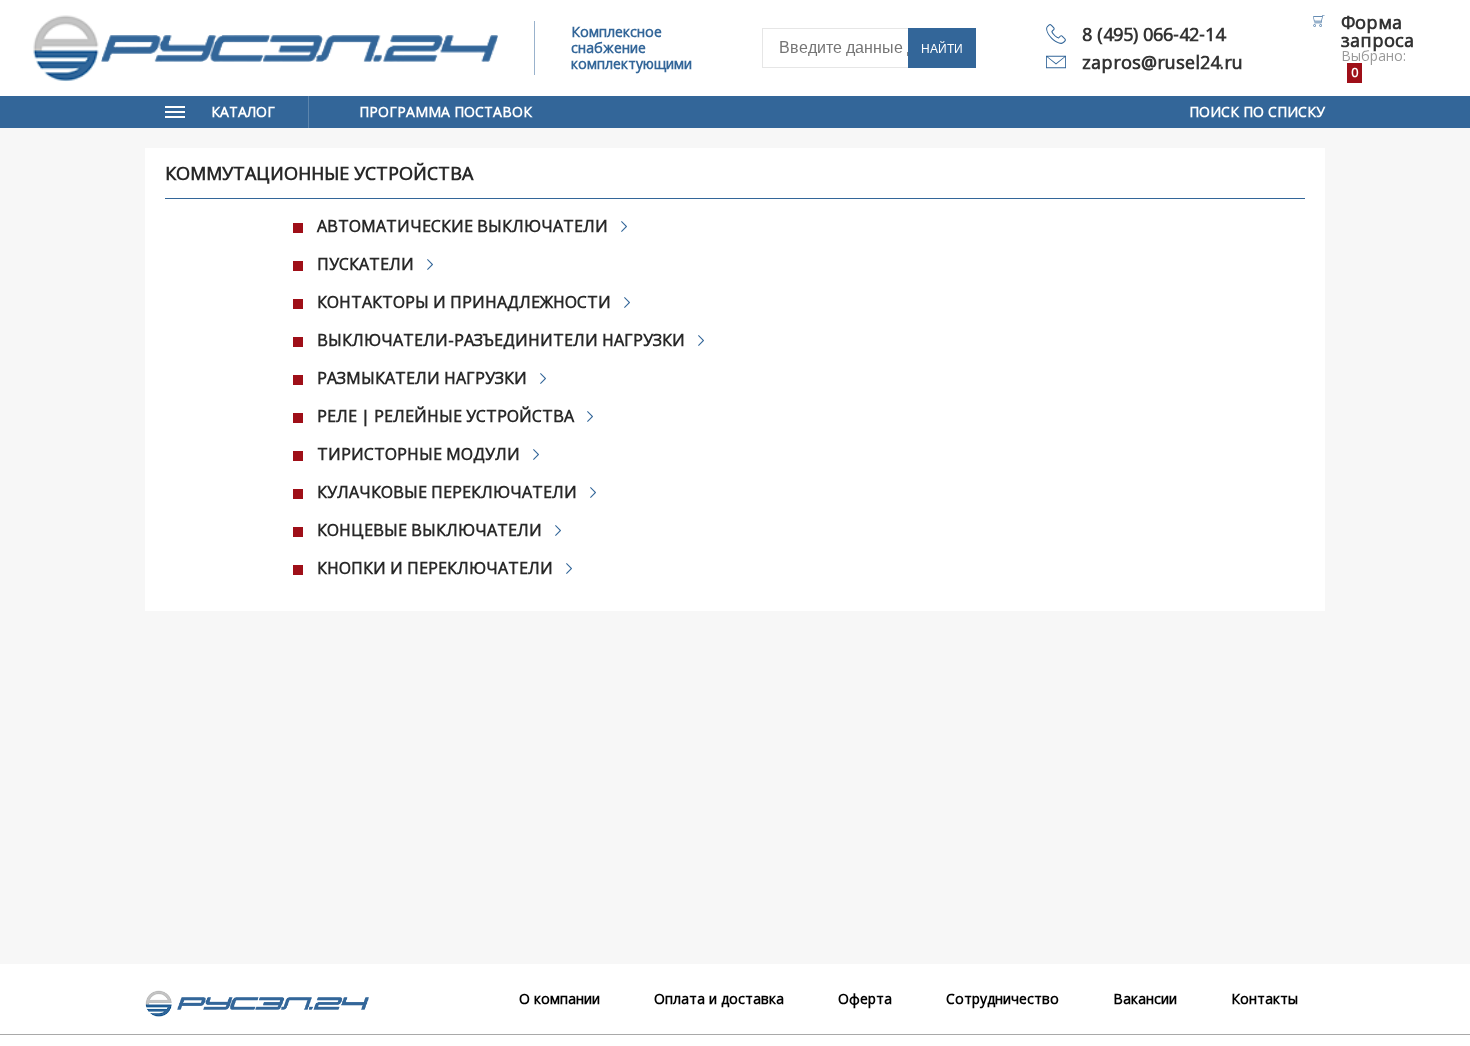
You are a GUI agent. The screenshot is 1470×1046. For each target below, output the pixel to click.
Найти (942, 49)
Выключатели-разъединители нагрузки (501, 340)
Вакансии (1145, 998)
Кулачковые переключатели (447, 492)
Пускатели (365, 264)
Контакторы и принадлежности (464, 302)
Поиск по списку (1257, 111)
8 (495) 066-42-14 (1153, 34)
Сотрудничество (1002, 998)
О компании (559, 998)
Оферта (865, 998)
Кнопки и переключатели (435, 568)
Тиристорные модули (418, 454)
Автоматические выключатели (462, 226)
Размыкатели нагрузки (422, 378)
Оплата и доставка (719, 998)
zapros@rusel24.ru (1162, 62)
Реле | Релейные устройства (445, 416)
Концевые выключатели (429, 530)
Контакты (1264, 998)
